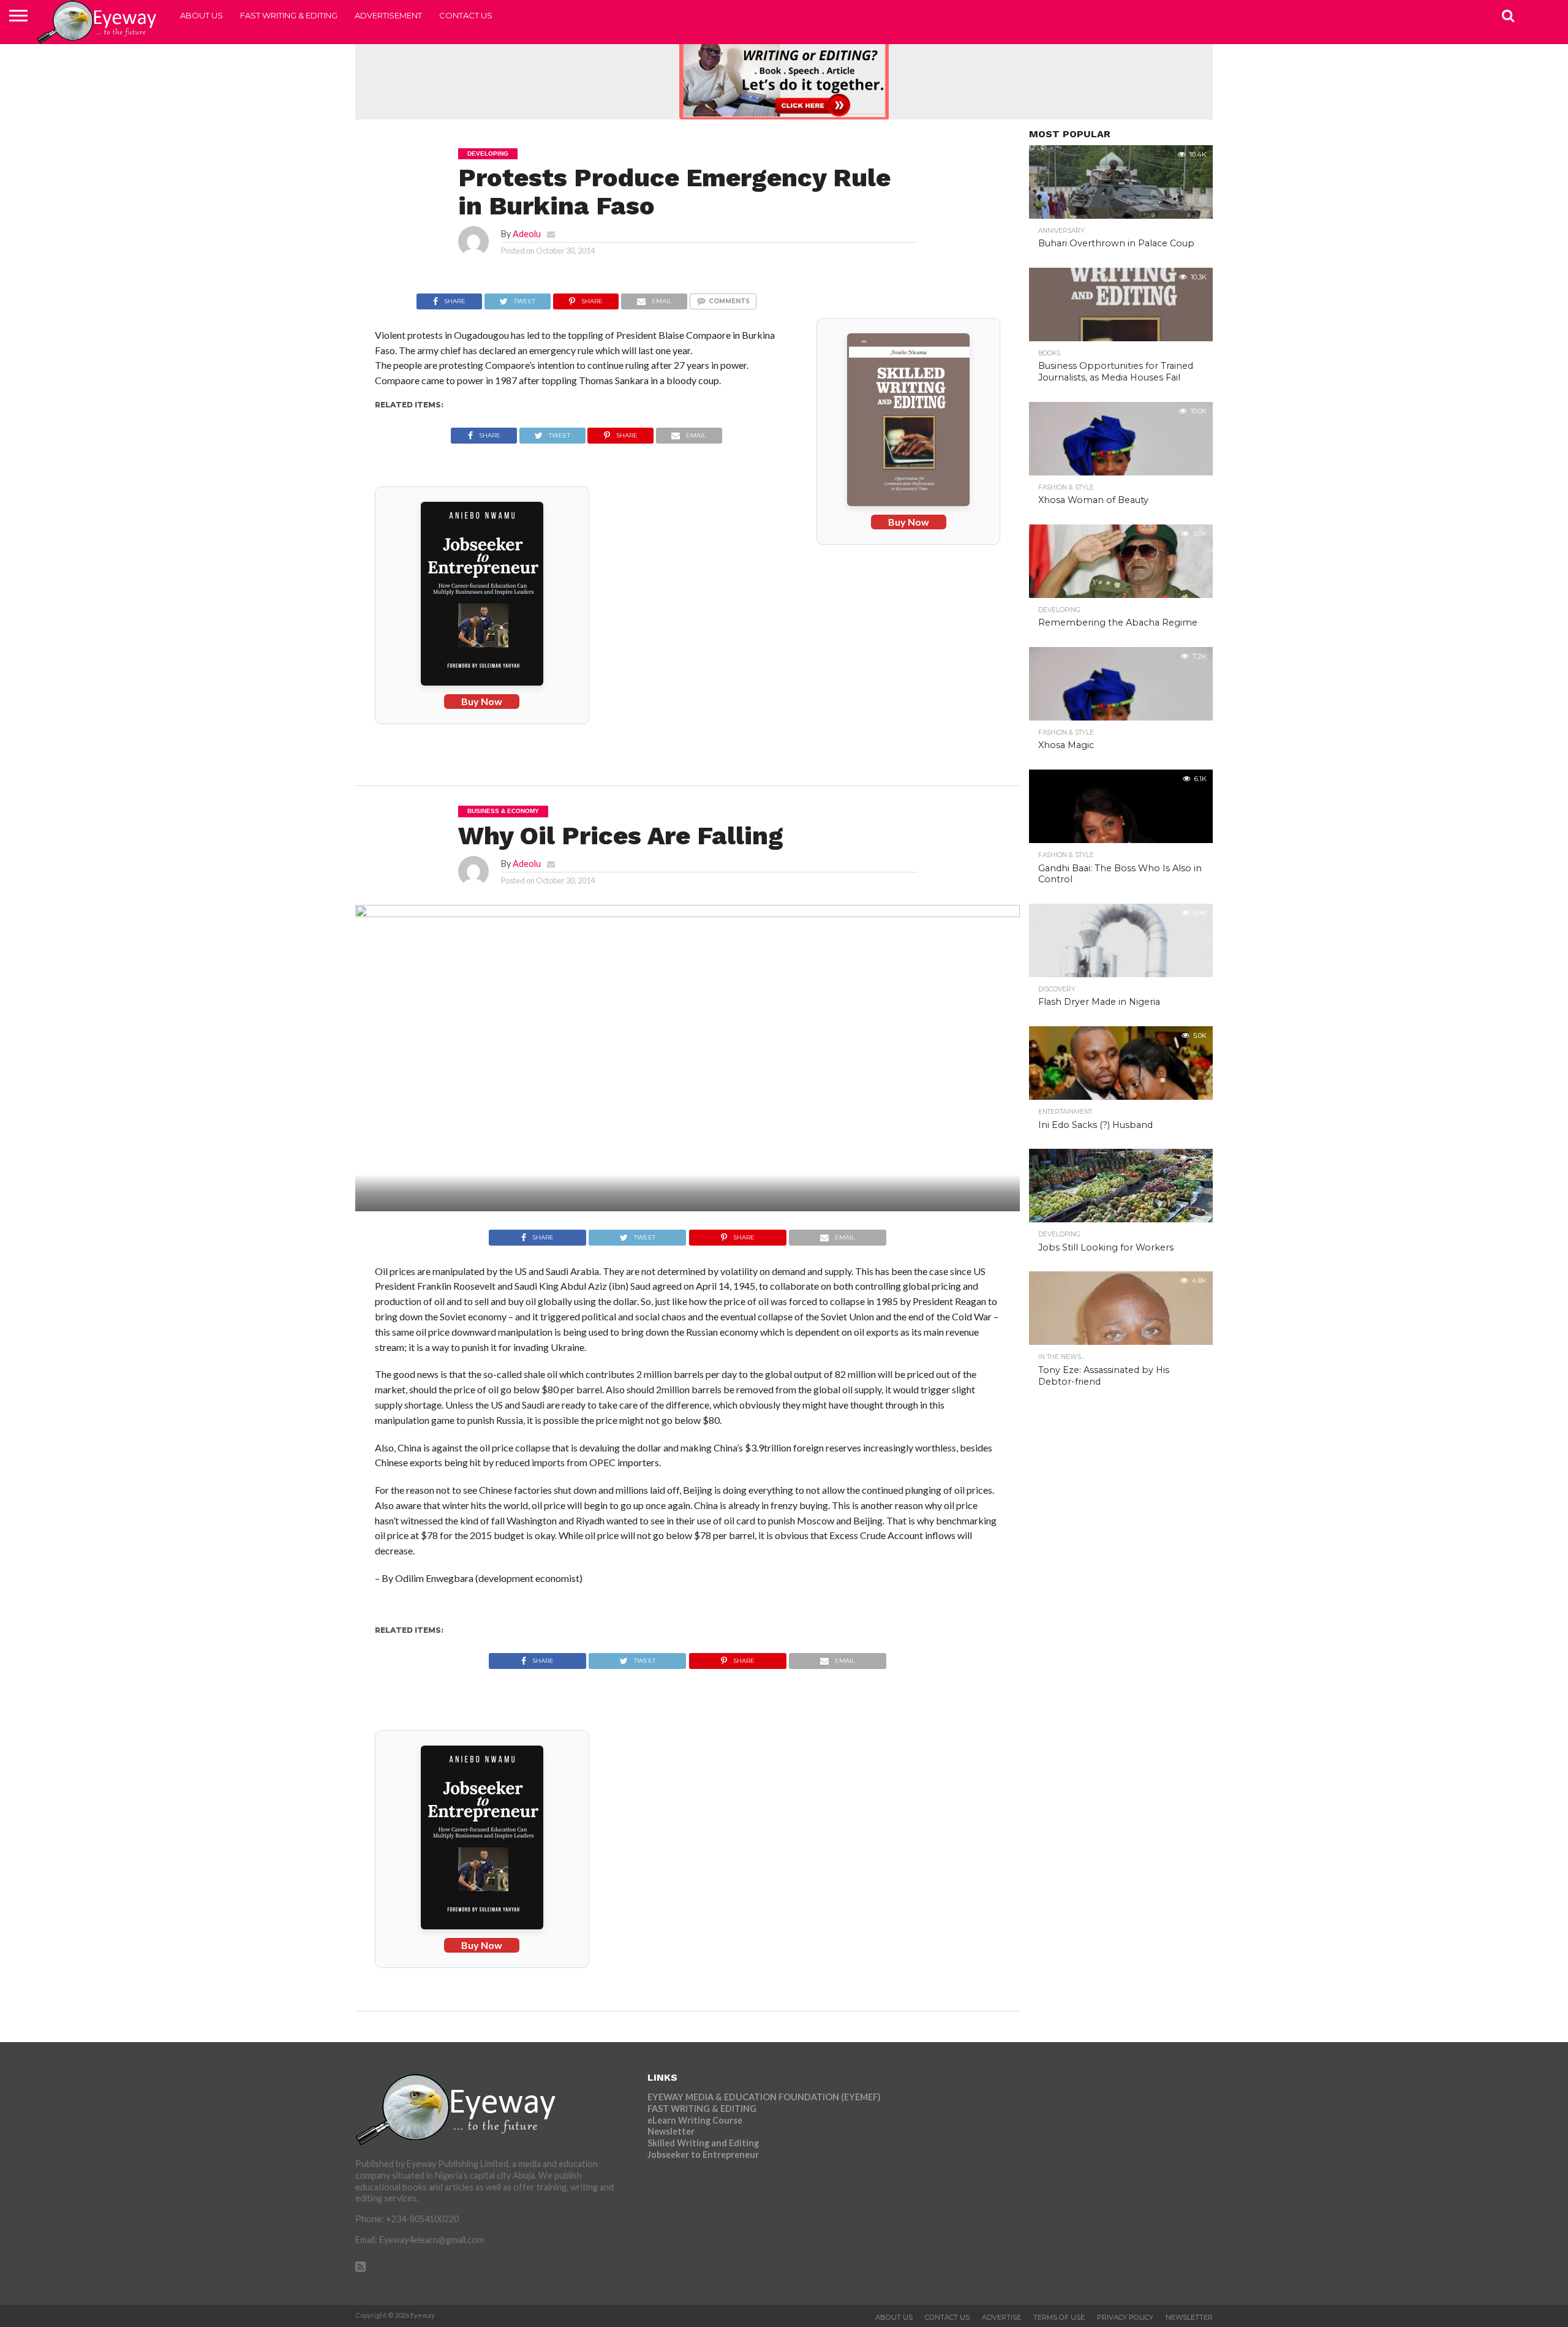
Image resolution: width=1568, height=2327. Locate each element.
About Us (202, 15)
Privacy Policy (1125, 2317)
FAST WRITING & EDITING (289, 15)
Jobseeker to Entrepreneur (703, 2155)
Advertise (1001, 2317)
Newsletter (671, 2131)
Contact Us (466, 15)
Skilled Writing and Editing (703, 2143)
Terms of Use (1059, 2317)
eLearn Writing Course (695, 2120)
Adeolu (527, 234)
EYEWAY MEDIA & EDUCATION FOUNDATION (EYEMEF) (764, 2097)
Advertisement (388, 15)
